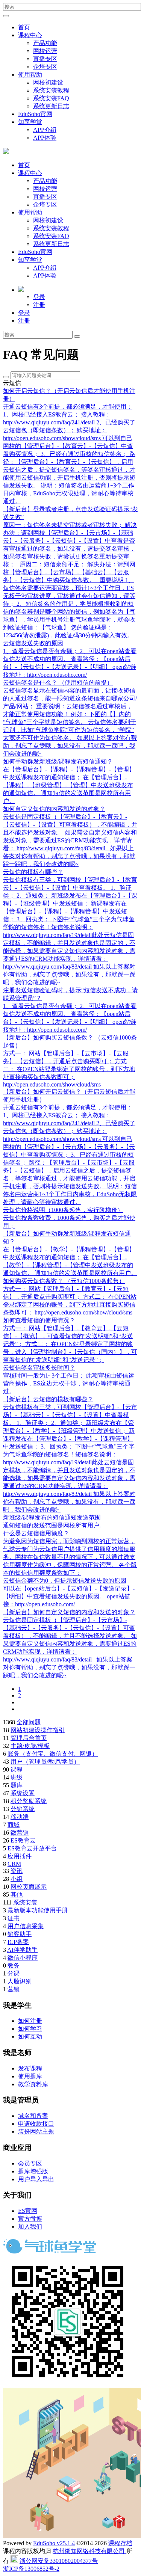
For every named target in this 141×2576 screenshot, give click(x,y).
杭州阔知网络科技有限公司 (89, 2551)
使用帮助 (30, 75)
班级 (17, 1777)
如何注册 (30, 2021)
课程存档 (120, 2543)
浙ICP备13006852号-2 (31, 2569)
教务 (14, 1966)
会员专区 (30, 2163)
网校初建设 (48, 82)
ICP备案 (18, 1942)
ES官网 (28, 2211)
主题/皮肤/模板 (30, 1746)
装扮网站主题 (36, 2132)
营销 (14, 1989)
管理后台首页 (29, 1738)
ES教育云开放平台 (32, 1848)
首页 (24, 27)
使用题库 (30, 2076)
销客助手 (20, 1934)
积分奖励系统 (29, 1801)
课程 (17, 1769)
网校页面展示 (29, 1887)
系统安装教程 (51, 90)
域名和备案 (33, 2116)
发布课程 (30, 2068)
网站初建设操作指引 (38, 1730)
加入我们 (30, 2227)
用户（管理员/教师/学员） (45, 1762)
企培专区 (45, 67)
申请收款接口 (36, 2124)
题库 (17, 1785)
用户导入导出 (36, 2179)
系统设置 (23, 1793)
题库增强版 (33, 2171)
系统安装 (25, 1902)
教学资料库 (33, 2084)
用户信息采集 (26, 1926)
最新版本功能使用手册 (38, 1910)
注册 (39, 305)
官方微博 (30, 2219)
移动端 (20, 1817)
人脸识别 (20, 1981)
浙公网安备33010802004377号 (59, 2561)
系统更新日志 (51, 106)
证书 (14, 1918)
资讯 (17, 1871)
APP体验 (45, 138)
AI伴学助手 (22, 1950)
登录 (39, 297)
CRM (14, 1864)
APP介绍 (45, 130)
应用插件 (20, 1856)
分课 (14, 1973)
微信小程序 (23, 1958)
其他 (17, 1895)
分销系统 (23, 1809)
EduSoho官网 (35, 114)
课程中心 (30, 35)
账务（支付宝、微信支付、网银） (53, 1754)
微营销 (20, 1833)
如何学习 (30, 2029)
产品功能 (45, 43)
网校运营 (45, 51)
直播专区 (45, 59)
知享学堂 (30, 122)
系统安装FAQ (51, 98)
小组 (17, 1879)
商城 (14, 1825)
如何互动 (30, 2037)
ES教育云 (23, 1840)
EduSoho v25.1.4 (54, 2543)
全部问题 (29, 1722)
